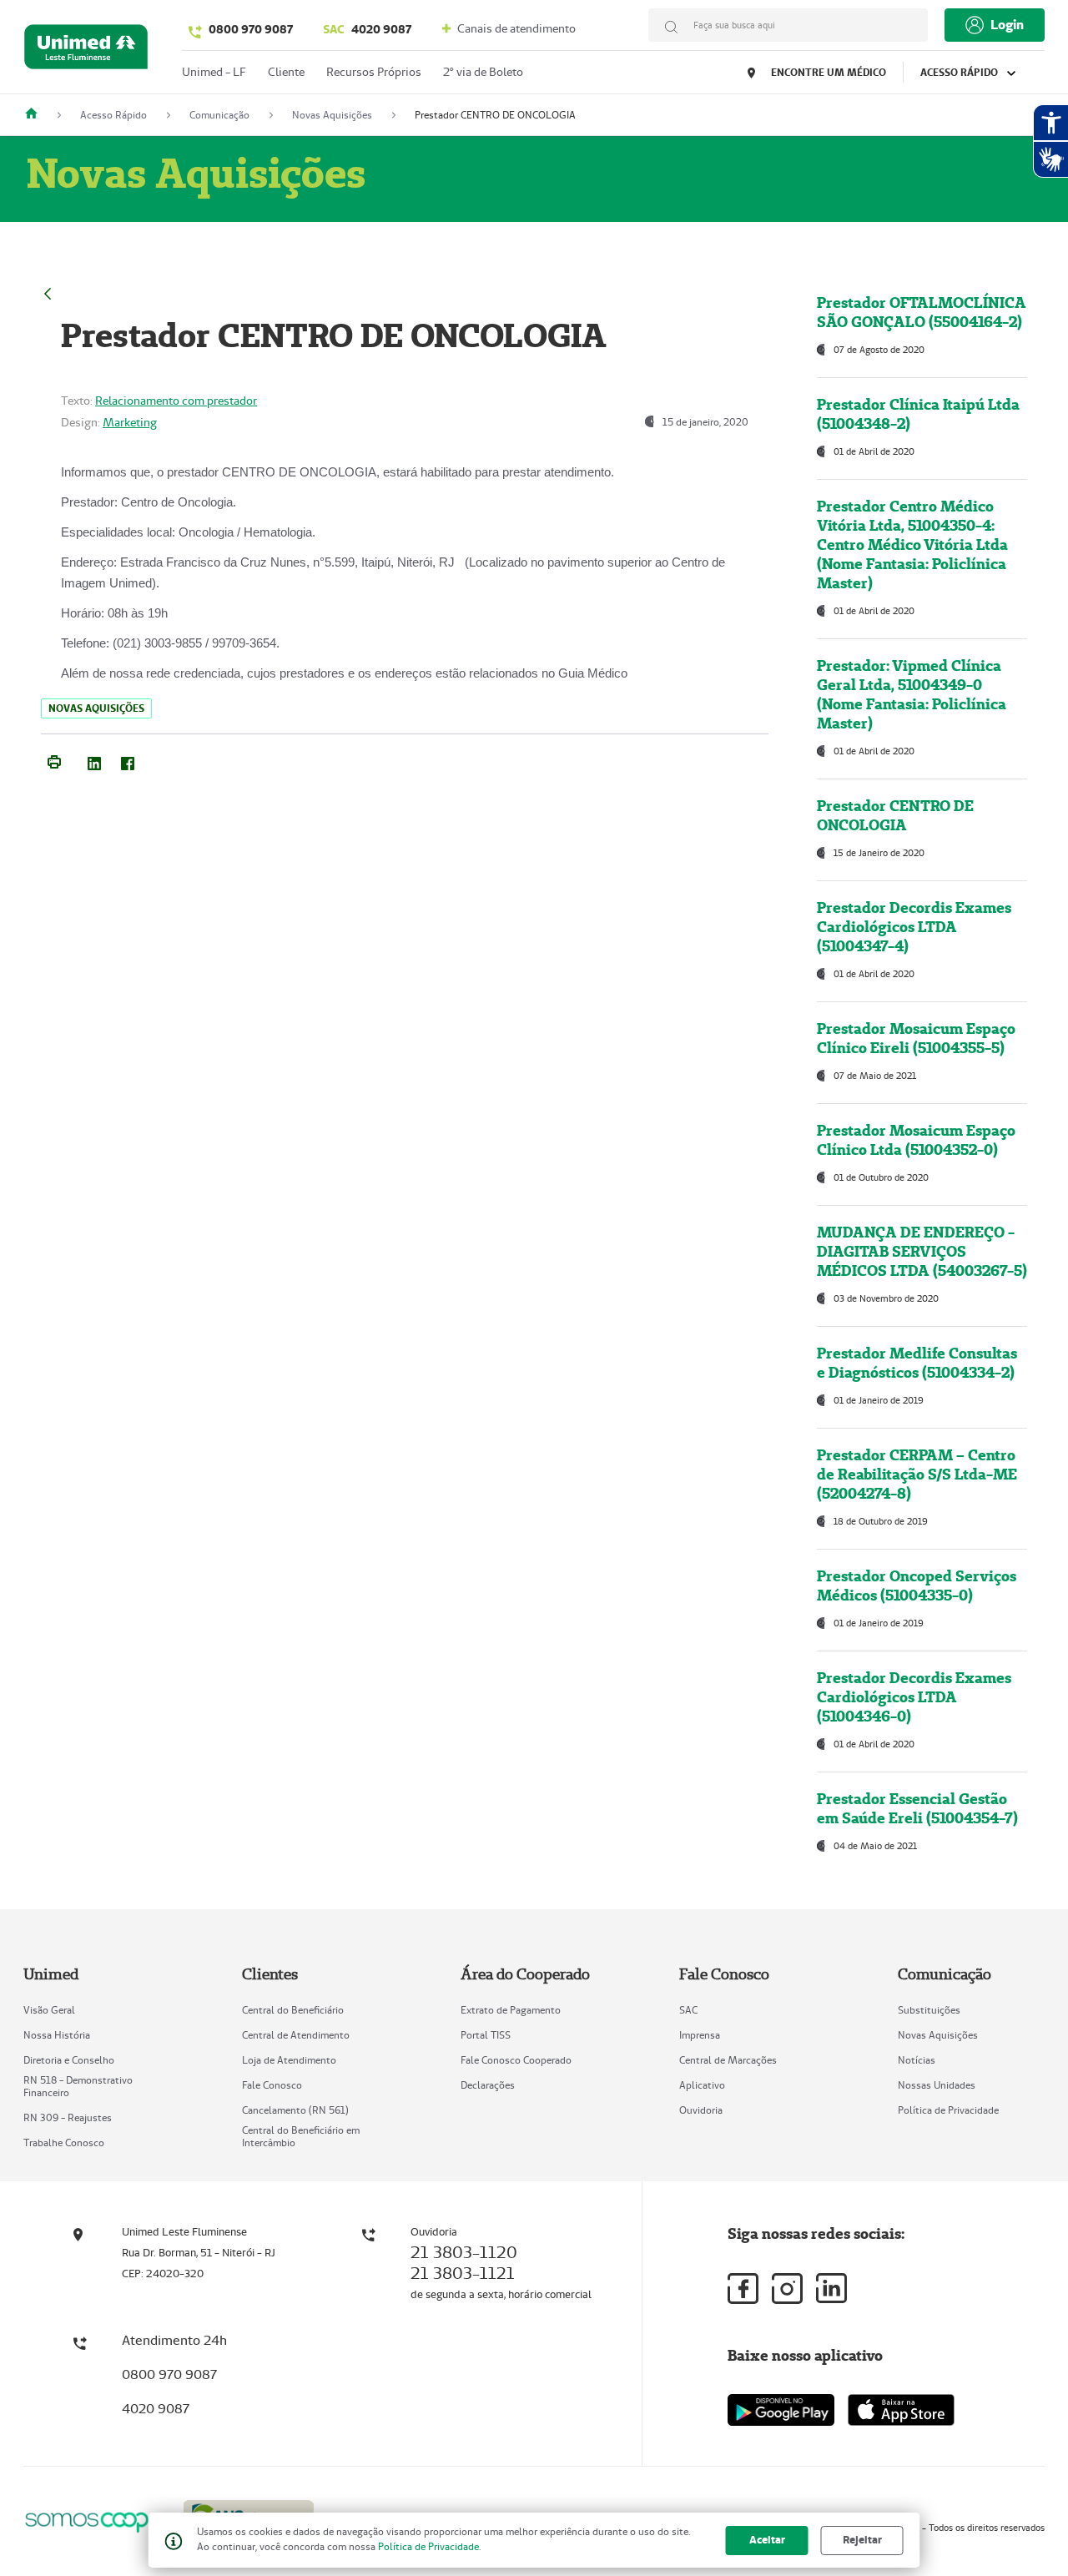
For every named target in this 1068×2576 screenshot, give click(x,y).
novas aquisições (96, 708)
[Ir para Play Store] (781, 2410)
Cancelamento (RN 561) (295, 2110)
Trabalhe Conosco (64, 2142)
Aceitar (767, 2540)
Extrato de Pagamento (511, 2010)
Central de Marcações (728, 2060)
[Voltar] (48, 292)
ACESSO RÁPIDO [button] (960, 72)
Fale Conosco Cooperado (516, 2060)
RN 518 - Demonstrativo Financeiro (78, 2086)
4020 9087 (367, 29)
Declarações (488, 2085)
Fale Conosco (272, 2085)
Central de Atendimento (296, 2035)
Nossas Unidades (937, 2085)
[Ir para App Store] (901, 2410)
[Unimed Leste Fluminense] (38, 115)
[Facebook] (128, 760)
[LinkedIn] (94, 760)
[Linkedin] (831, 2288)
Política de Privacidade (948, 2110)
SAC (688, 2010)
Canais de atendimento (515, 28)
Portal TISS (486, 2035)
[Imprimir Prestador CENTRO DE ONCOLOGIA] (54, 760)
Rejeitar (862, 2540)
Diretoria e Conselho (69, 2060)
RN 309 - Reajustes (68, 2117)
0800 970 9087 (251, 29)
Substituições (929, 2010)
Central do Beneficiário (293, 2010)
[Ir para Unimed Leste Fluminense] (86, 50)
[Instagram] (787, 2289)
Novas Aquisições (938, 2035)
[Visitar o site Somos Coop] (93, 2520)
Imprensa (700, 2035)
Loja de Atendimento (289, 2060)
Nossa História (57, 2035)
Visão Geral (49, 2010)
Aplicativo (702, 2085)
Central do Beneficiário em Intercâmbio (301, 2136)
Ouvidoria (701, 2110)
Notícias (917, 2060)
